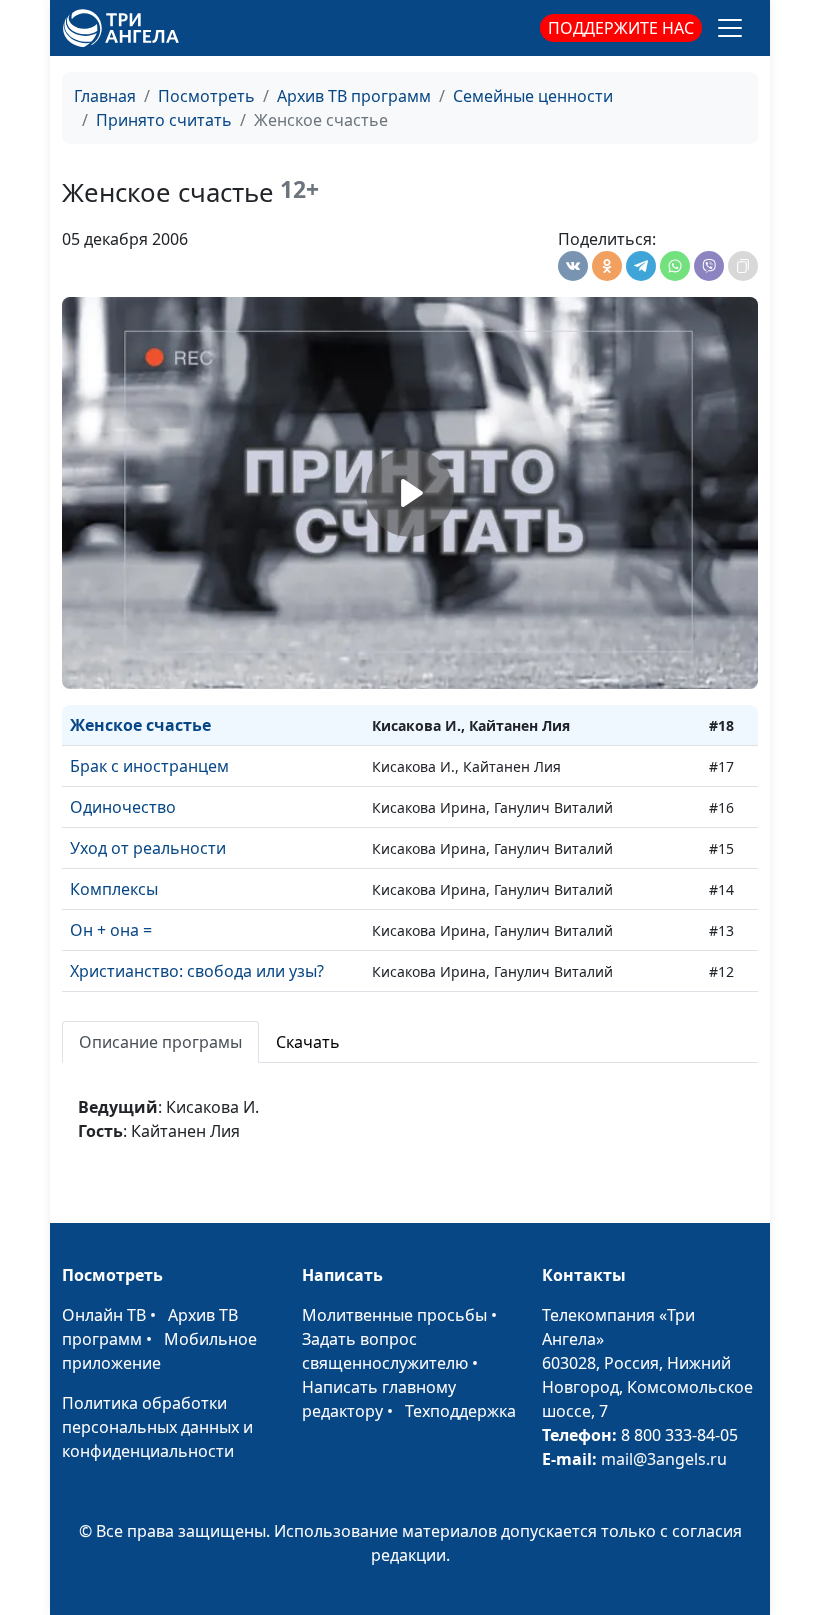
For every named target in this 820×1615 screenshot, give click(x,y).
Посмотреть (206, 96)
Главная (105, 96)
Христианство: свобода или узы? (197, 971)
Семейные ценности (533, 96)
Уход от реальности (148, 848)
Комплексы (114, 889)
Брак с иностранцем (149, 766)
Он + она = (111, 930)
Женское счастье (140, 725)
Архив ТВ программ (354, 96)
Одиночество (123, 807)
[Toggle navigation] (730, 28)
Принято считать (164, 120)
